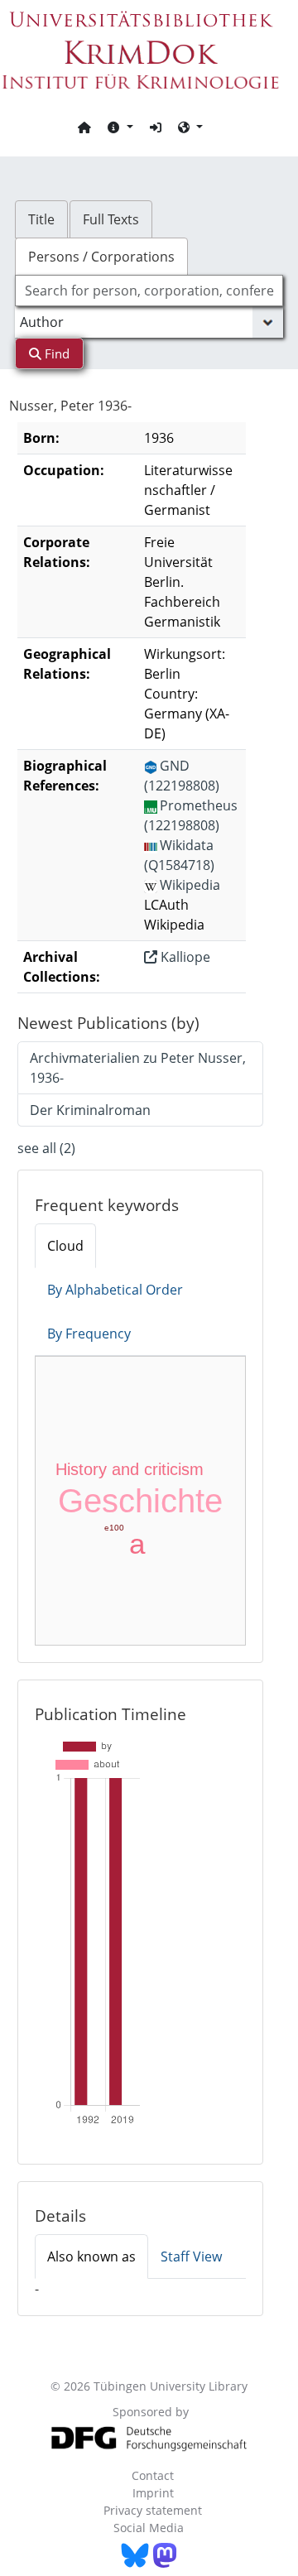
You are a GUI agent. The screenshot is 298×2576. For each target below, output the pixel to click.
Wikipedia (190, 885)
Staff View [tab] (191, 2256)
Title (41, 219)
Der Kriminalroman (90, 1110)
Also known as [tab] (91, 2256)
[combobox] (149, 291)
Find (55, 353)
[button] (120, 127)
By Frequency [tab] (89, 1334)
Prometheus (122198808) (191, 815)
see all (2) (46, 1148)
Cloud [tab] (65, 1246)
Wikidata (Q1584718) (179, 855)
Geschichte (140, 1501)
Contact (153, 2475)
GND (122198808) (182, 776)
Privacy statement (153, 2510)
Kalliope (184, 957)
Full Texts (111, 219)
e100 (114, 1528)
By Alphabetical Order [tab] (115, 1290)
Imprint (153, 2493)
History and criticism (130, 1469)
